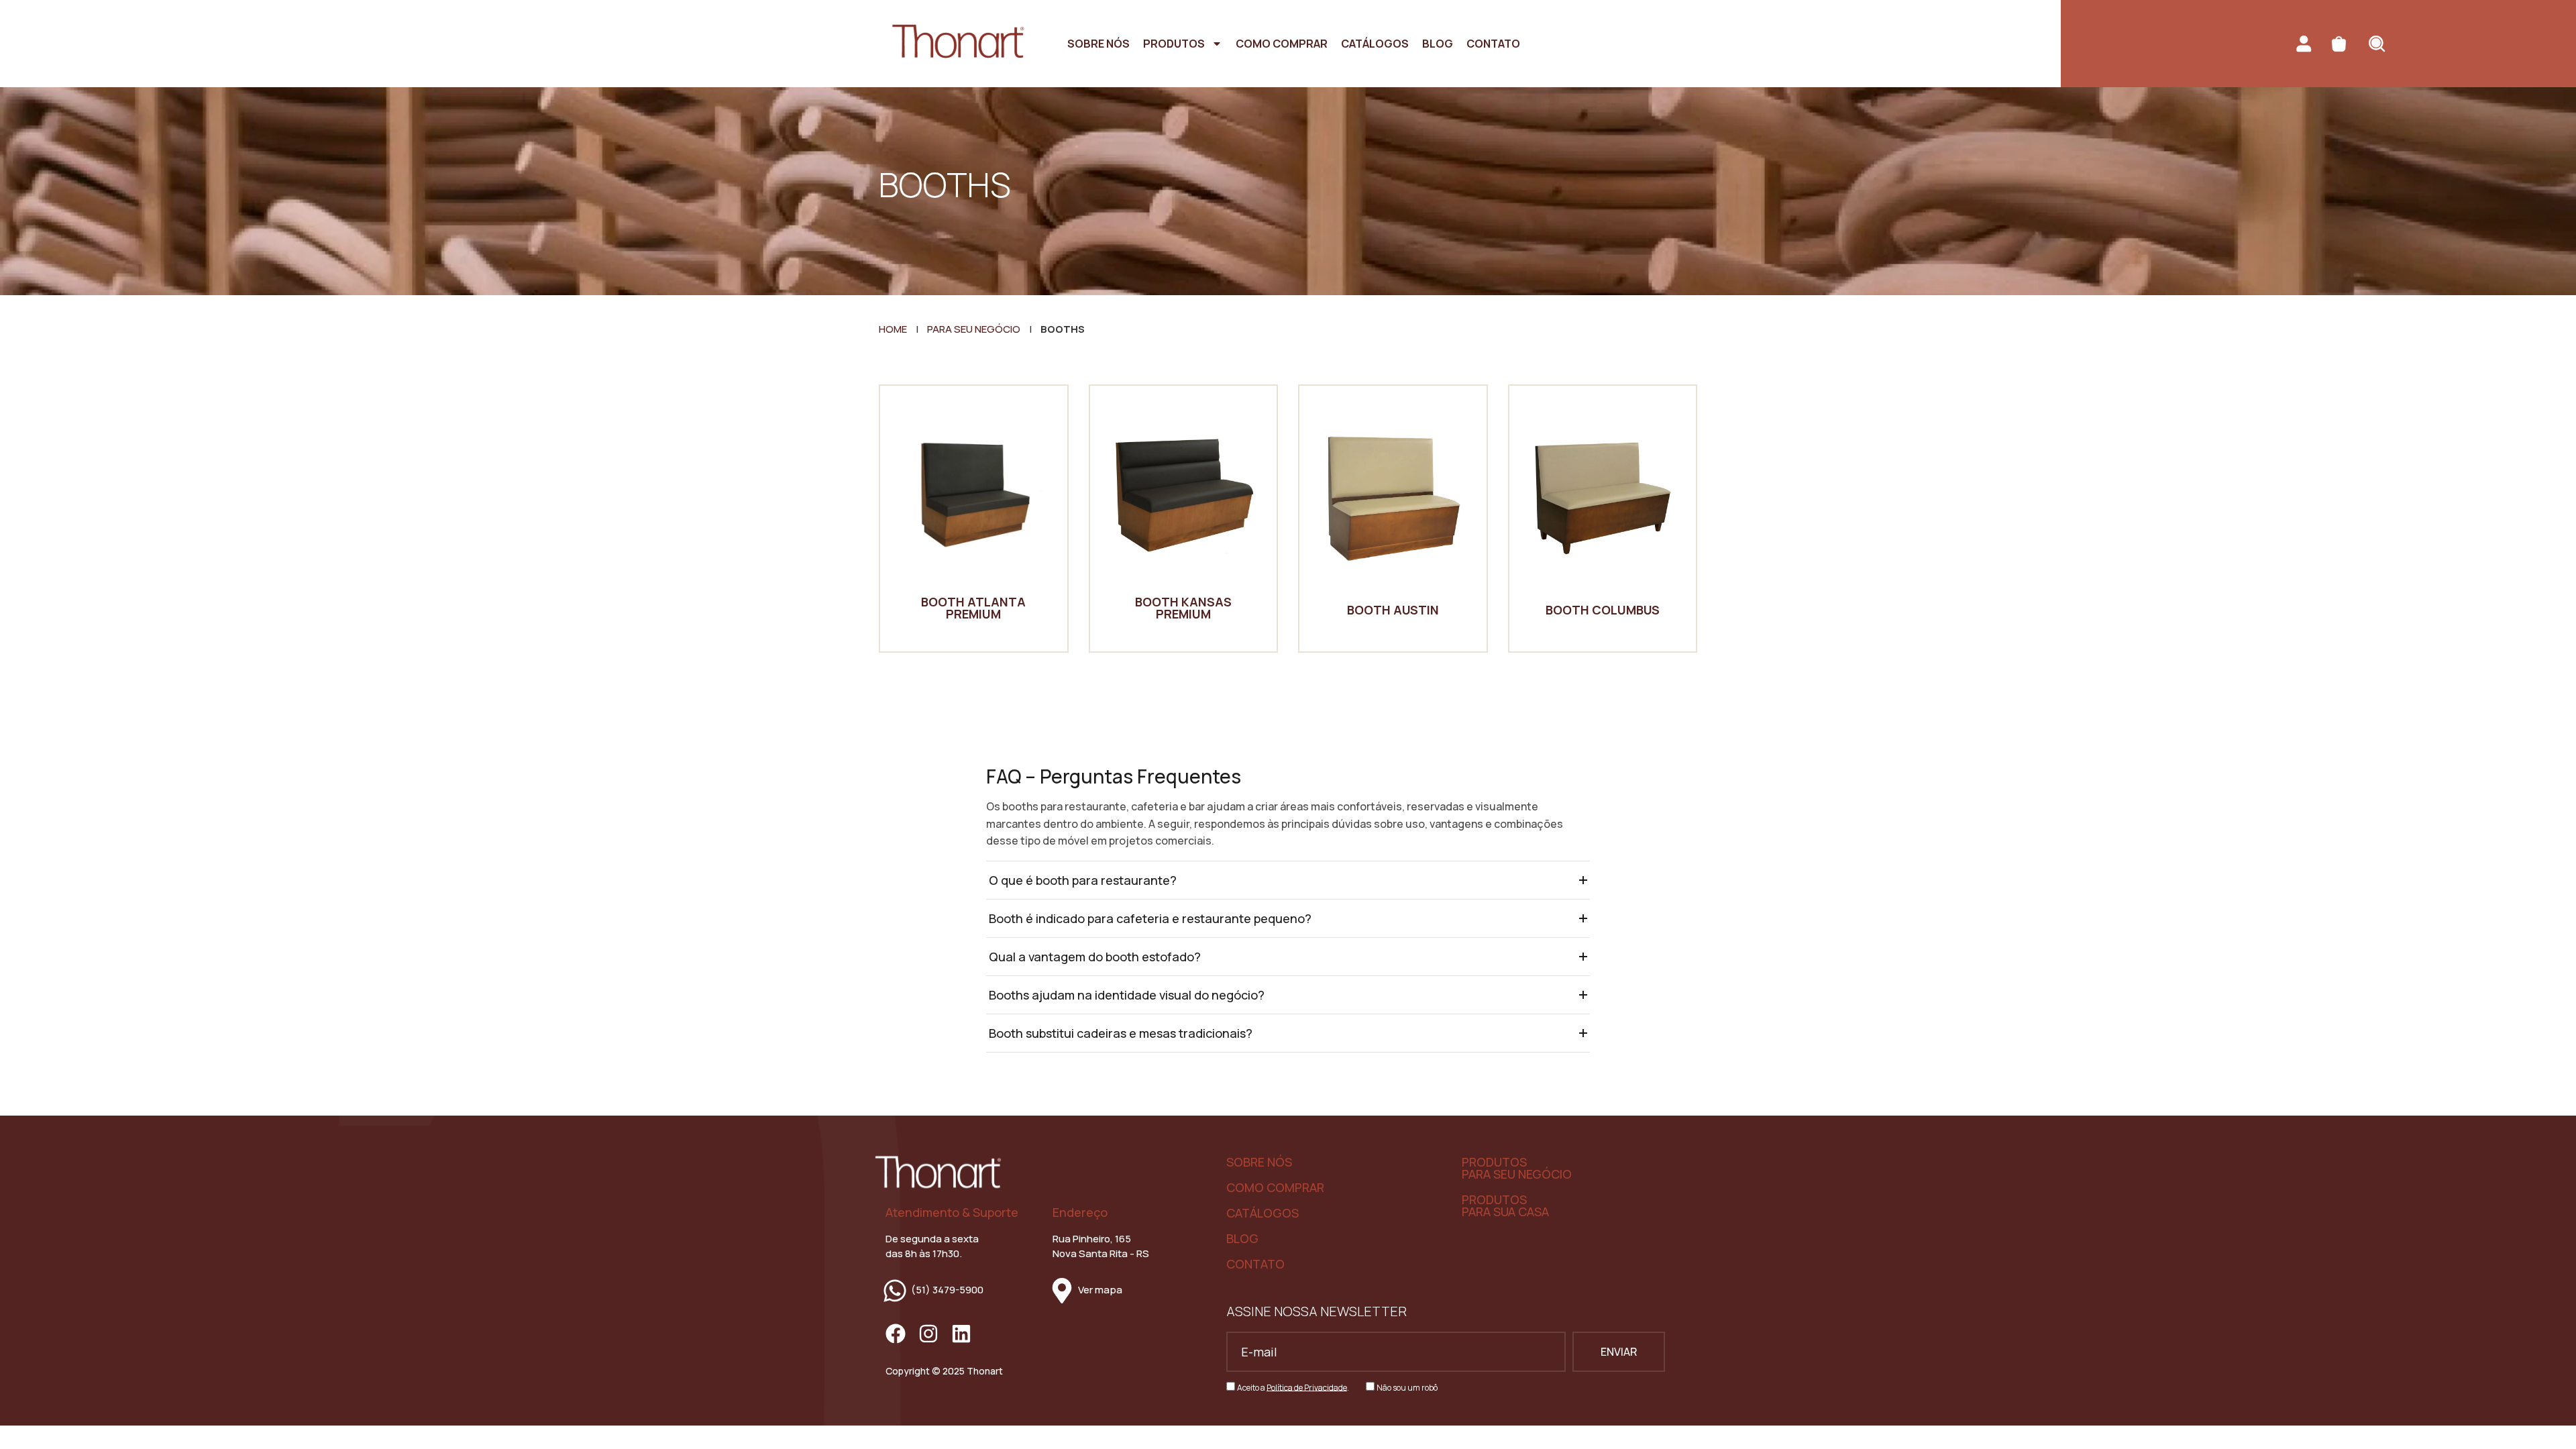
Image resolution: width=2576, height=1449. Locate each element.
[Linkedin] (961, 1334)
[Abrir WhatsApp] (2542, 1415)
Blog (1438, 44)
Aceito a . (1293, 1387)
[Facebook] (896, 1334)
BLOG (1242, 1238)
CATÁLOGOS (1263, 1213)
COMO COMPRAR (1275, 1187)
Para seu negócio (974, 329)
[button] (1288, 880)
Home (893, 329)
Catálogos (1375, 44)
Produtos (1174, 44)
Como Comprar (1282, 44)
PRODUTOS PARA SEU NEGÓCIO (1517, 1168)
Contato (1493, 44)
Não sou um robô (1407, 1387)
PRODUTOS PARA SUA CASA (1505, 1205)
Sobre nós (1098, 44)
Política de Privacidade (1307, 1387)
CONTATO (1255, 1264)
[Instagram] (928, 1334)
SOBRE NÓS (1259, 1162)
